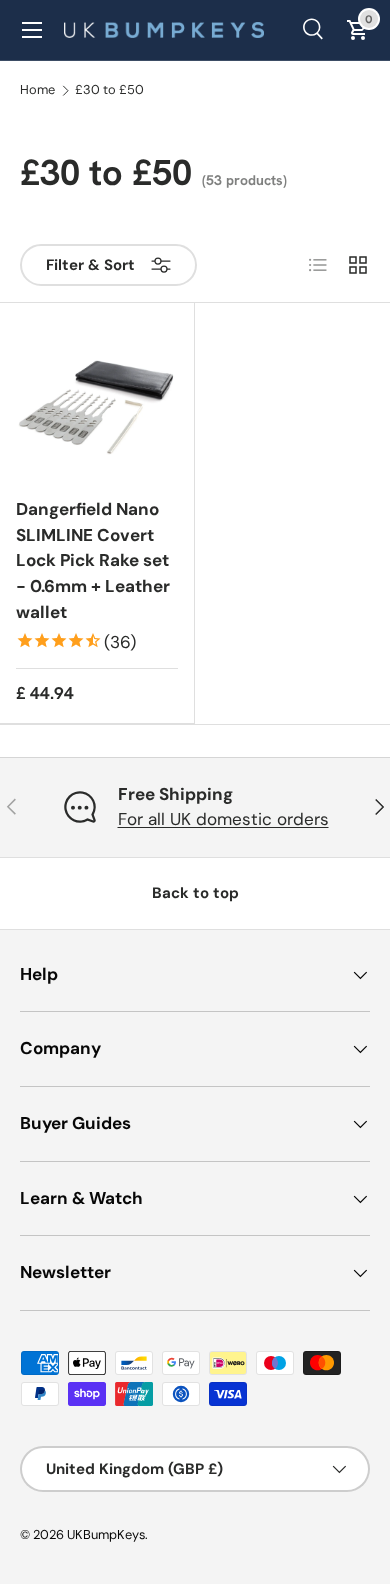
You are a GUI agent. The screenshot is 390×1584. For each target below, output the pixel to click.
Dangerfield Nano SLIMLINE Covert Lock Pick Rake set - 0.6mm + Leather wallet (93, 560)
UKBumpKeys (106, 1534)
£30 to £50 (109, 90)
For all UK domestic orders (223, 819)
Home (37, 90)
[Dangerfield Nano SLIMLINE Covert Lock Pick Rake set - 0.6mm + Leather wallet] (97, 400)
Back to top (195, 893)
